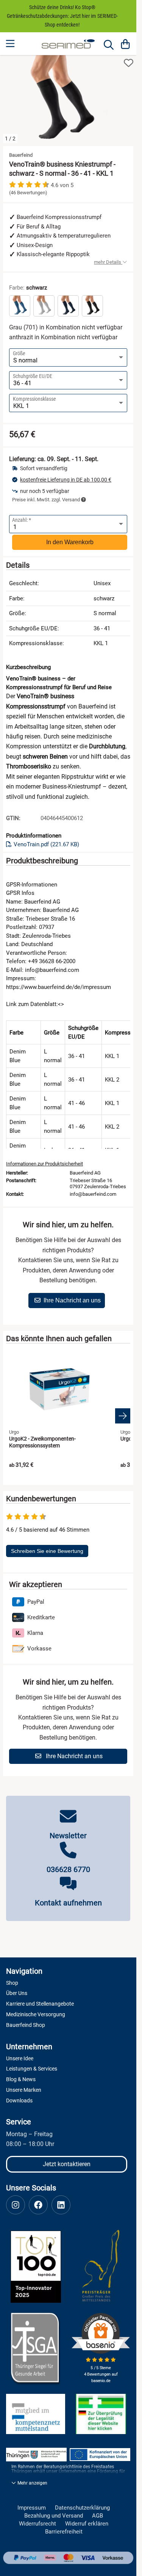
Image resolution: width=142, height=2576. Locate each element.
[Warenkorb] (125, 44)
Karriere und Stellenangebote (40, 2004)
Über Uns (17, 1993)
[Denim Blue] (20, 306)
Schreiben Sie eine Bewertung (47, 1551)
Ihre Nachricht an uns (72, 1300)
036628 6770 (68, 1869)
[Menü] (11, 44)
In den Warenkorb (70, 542)
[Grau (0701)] (44, 306)
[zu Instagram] (16, 2205)
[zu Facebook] (38, 2205)
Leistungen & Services (32, 2069)
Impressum (32, 2508)
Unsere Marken (24, 2090)
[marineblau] (68, 306)
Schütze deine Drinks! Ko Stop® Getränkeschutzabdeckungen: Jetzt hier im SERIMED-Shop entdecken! (62, 16)
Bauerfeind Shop (26, 2025)
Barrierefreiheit (64, 2532)
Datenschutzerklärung (82, 2508)
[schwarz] (92, 306)
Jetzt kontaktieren (67, 2164)
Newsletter (68, 1836)
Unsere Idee (20, 2058)
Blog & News (21, 2079)
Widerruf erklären (87, 2524)
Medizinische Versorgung (36, 2014)
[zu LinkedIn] (61, 2205)
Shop (12, 1983)
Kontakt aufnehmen (68, 1903)
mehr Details (108, 262)
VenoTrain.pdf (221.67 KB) (46, 844)
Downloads (19, 2100)
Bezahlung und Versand (54, 2516)
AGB (98, 2516)
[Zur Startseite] (68, 44)
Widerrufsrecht (37, 2524)
